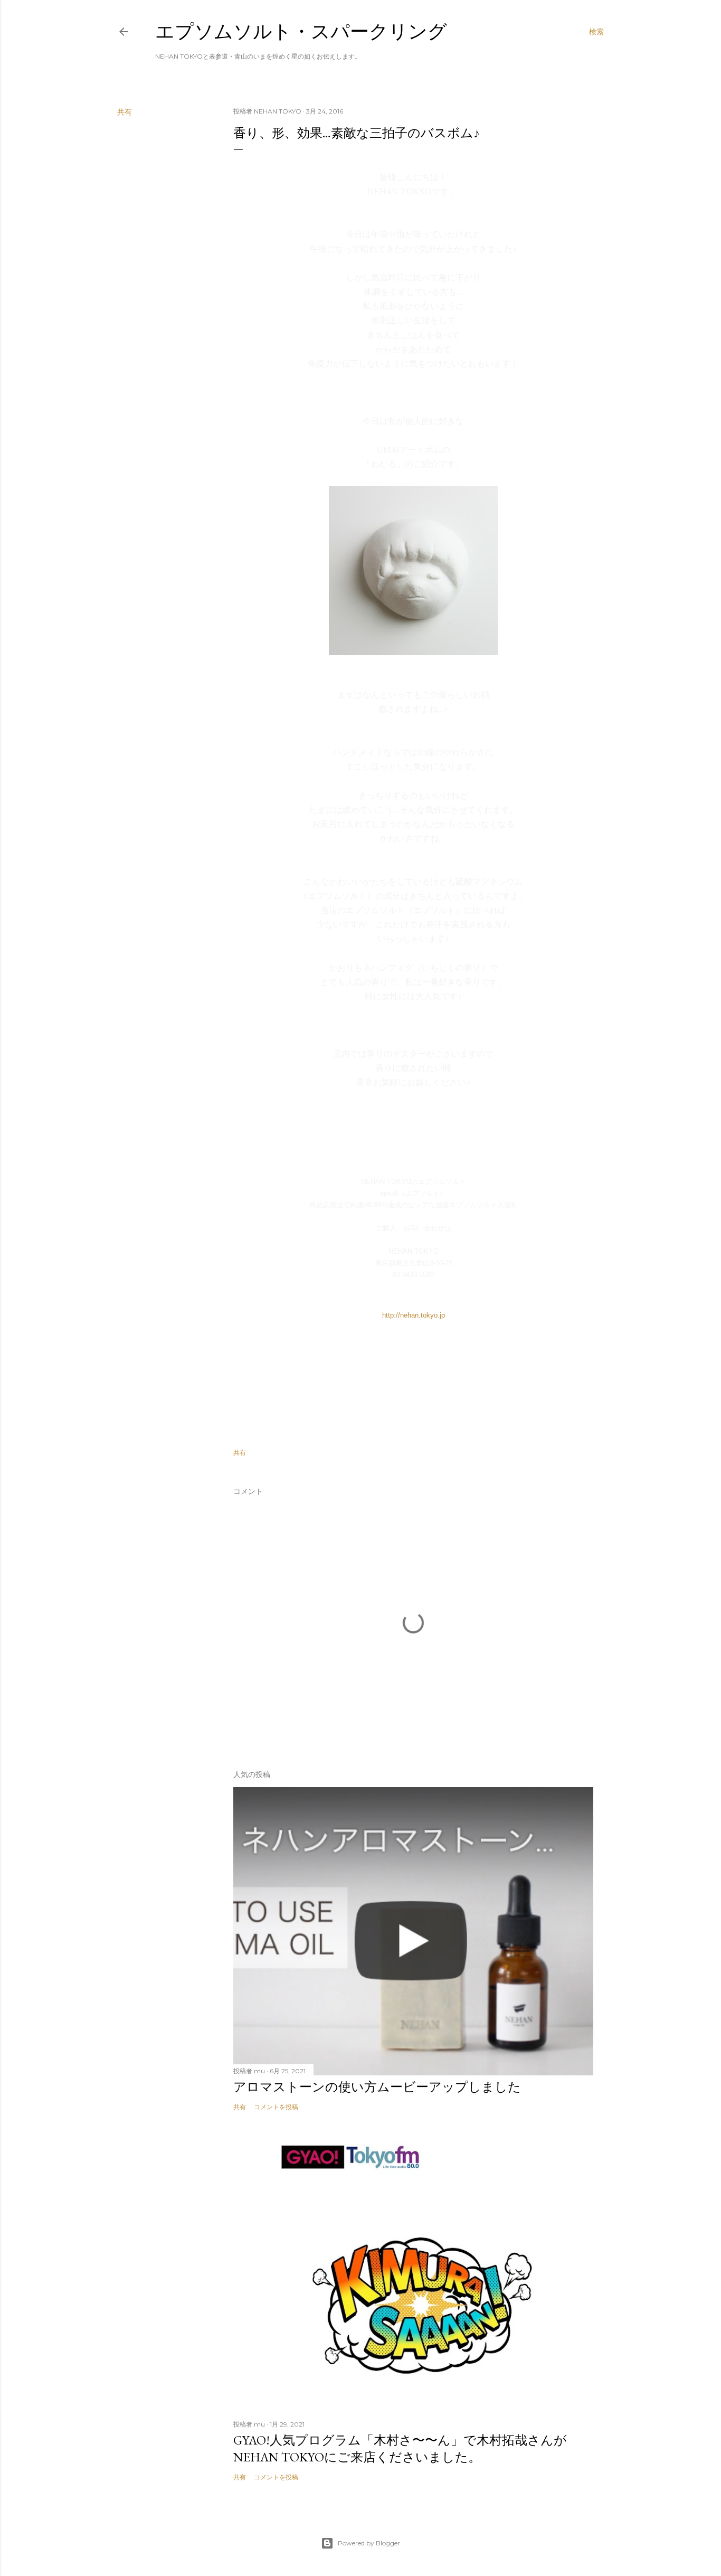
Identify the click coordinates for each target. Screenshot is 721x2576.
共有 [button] (125, 112)
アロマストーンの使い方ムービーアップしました (377, 2087)
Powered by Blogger (369, 2543)
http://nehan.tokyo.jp (414, 1315)
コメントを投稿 (276, 2107)
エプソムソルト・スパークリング (301, 31)
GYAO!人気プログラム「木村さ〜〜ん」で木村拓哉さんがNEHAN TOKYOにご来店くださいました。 (400, 2448)
